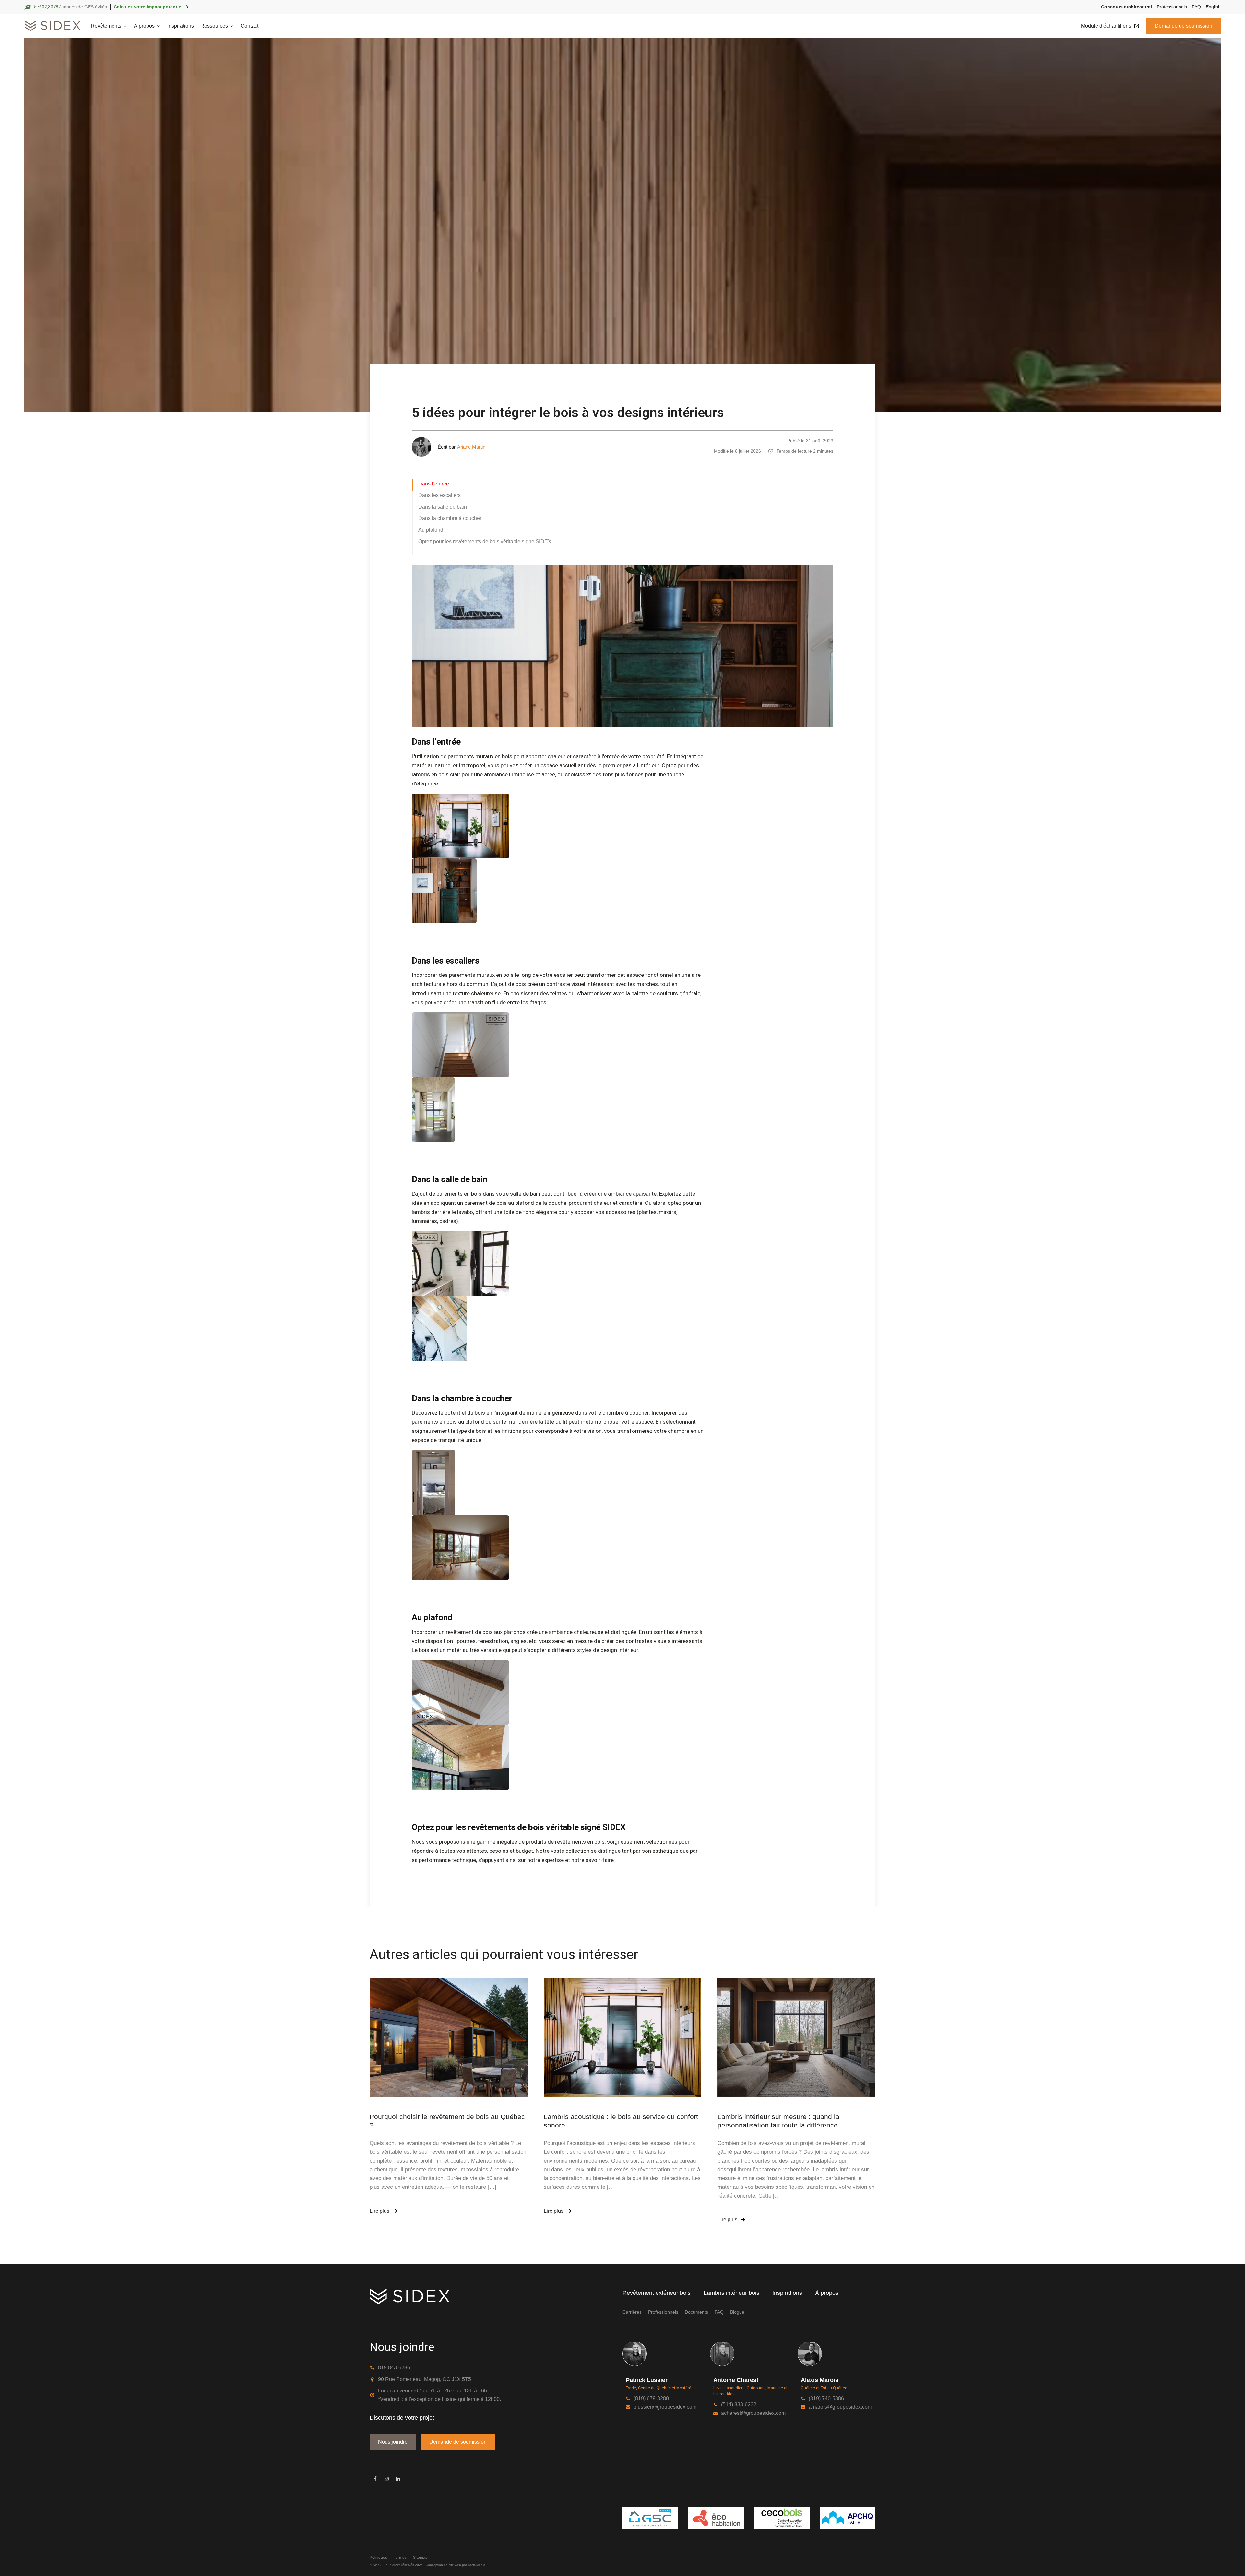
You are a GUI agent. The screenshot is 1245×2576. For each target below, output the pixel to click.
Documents (696, 2312)
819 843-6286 (394, 2368)
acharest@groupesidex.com (753, 2413)
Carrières (632, 2312)
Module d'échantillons (1106, 26)
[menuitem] (1211, 7)
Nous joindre (393, 2442)
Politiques (378, 2558)
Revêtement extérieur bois (657, 2293)
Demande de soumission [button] (1184, 26)
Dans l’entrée (434, 484)
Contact (249, 26)
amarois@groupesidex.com (840, 2407)
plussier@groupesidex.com (665, 2407)
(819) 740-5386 (826, 2398)
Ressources (214, 26)
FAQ (1196, 7)
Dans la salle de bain (443, 507)
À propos (827, 2293)
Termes (400, 2558)
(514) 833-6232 (739, 2405)
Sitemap (420, 2558)
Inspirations (181, 26)
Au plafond (431, 530)
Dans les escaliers (439, 495)
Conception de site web (443, 2565)
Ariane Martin (471, 447)
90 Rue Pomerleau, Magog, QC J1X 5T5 (425, 2379)
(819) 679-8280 (651, 2398)
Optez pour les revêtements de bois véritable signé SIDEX (485, 541)
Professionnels (1172, 7)
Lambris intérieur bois (731, 2293)
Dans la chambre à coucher (450, 518)
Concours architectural (1126, 7)
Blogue (737, 2312)
